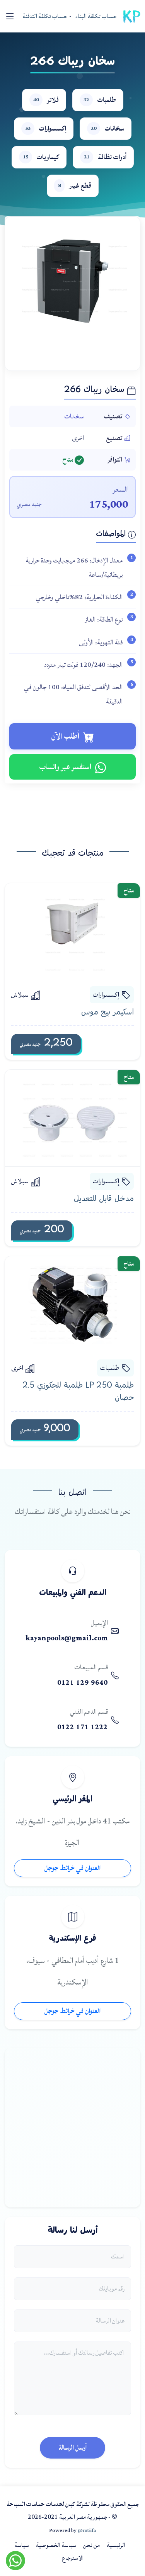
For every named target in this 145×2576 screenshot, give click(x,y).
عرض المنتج (65, 931)
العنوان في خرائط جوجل (72, 1868)
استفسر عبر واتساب (65, 767)
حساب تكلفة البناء (96, 16)
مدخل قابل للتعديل (104, 1199)
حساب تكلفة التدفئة (45, 16)
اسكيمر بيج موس (107, 1013)
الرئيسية (116, 2545)
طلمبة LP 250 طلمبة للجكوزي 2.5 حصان (78, 1392)
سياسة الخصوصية (56, 2545)
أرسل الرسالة (72, 2448)
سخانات (74, 416)
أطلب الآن (65, 736)
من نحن (91, 2545)
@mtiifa (87, 2530)
